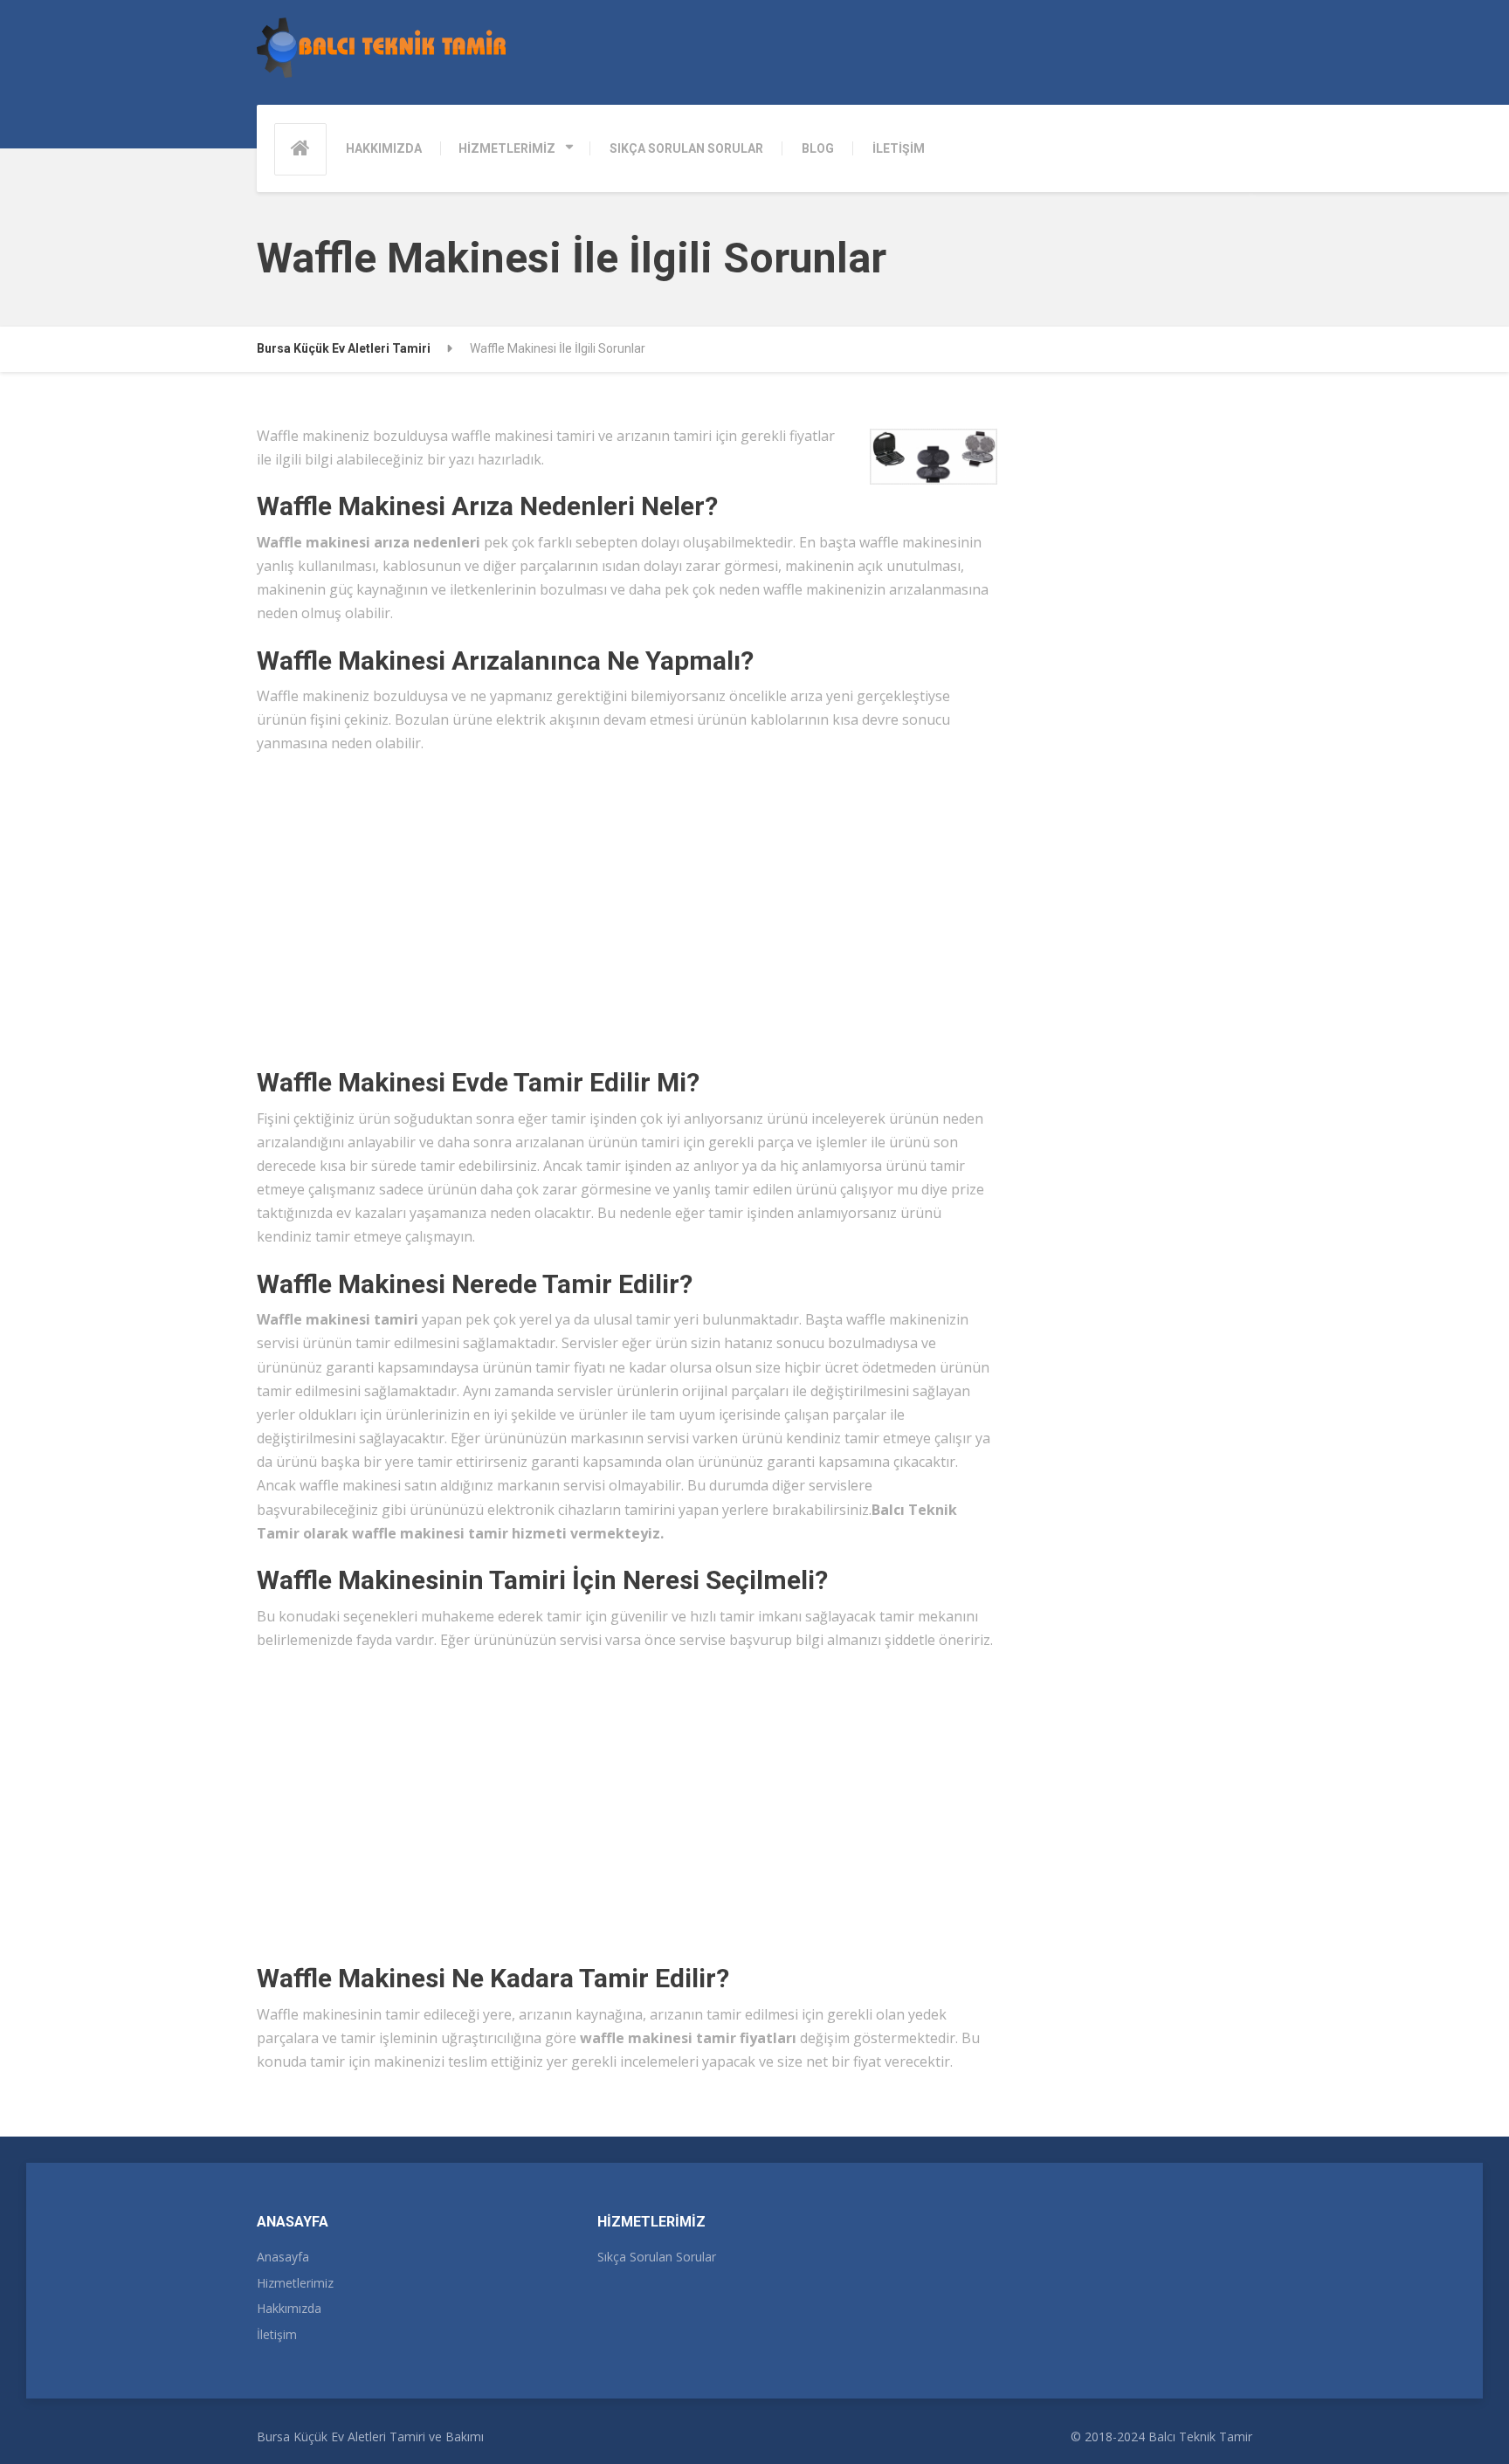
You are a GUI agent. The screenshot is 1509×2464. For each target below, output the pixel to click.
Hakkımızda (289, 2308)
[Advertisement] (627, 902)
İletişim (277, 2334)
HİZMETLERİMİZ (507, 148)
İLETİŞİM (899, 148)
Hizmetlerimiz (295, 2283)
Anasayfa (283, 2257)
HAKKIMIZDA (384, 148)
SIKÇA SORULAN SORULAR (686, 148)
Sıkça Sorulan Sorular (657, 2257)
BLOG (818, 148)
